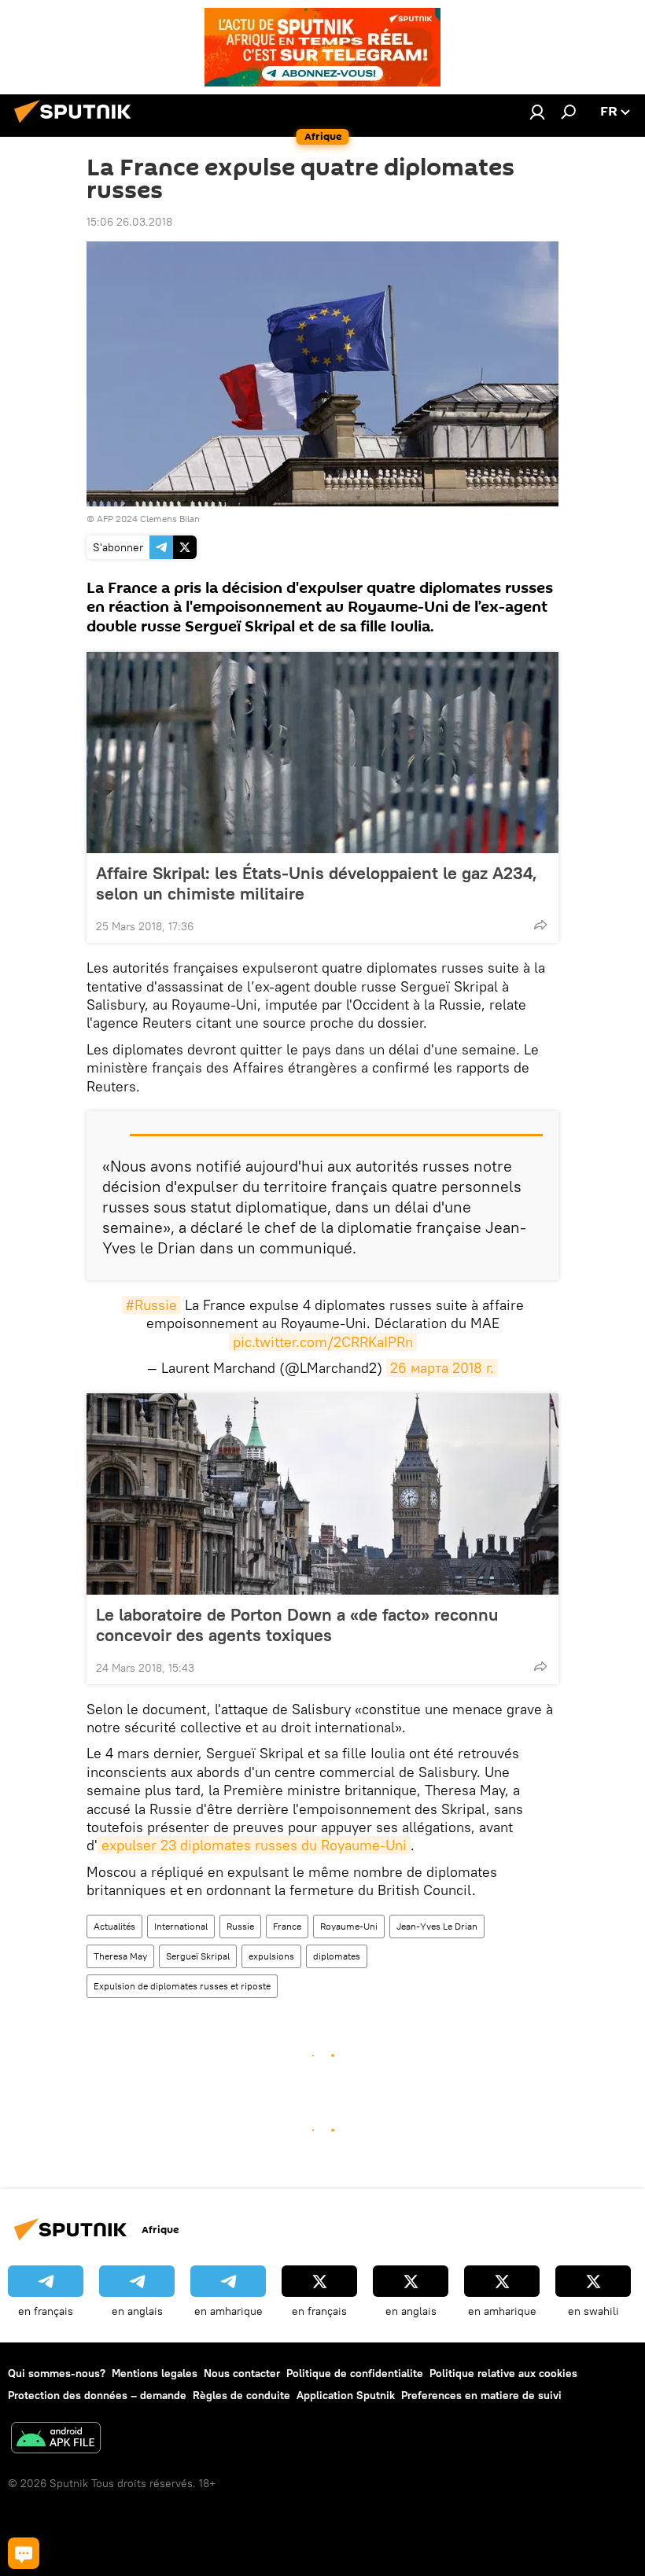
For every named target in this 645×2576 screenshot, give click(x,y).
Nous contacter (242, 2373)
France (287, 1926)
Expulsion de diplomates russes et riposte (182, 1986)
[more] (540, 925)
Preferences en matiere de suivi (481, 2395)
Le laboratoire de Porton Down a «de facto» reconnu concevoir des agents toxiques (297, 1625)
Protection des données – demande (97, 2395)
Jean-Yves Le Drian (437, 1926)
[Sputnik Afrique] (77, 125)
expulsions (271, 1956)
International (181, 1926)
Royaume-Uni (349, 1926)
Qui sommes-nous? (57, 2373)
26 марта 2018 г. (442, 1368)
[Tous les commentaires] (24, 2553)
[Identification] (537, 112)
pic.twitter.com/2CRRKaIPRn (323, 1342)
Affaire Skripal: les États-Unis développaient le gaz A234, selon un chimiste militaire (317, 883)
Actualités (114, 1926)
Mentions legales (155, 2373)
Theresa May (120, 1956)
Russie (240, 1926)
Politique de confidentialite (355, 2373)
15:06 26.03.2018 (129, 222)
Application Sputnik (346, 2395)
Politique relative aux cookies (503, 2373)
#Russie (151, 1305)
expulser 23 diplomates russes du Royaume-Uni (254, 1845)
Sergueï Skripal (198, 1956)
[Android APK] (56, 2440)
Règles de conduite (241, 2395)
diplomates (337, 1956)
